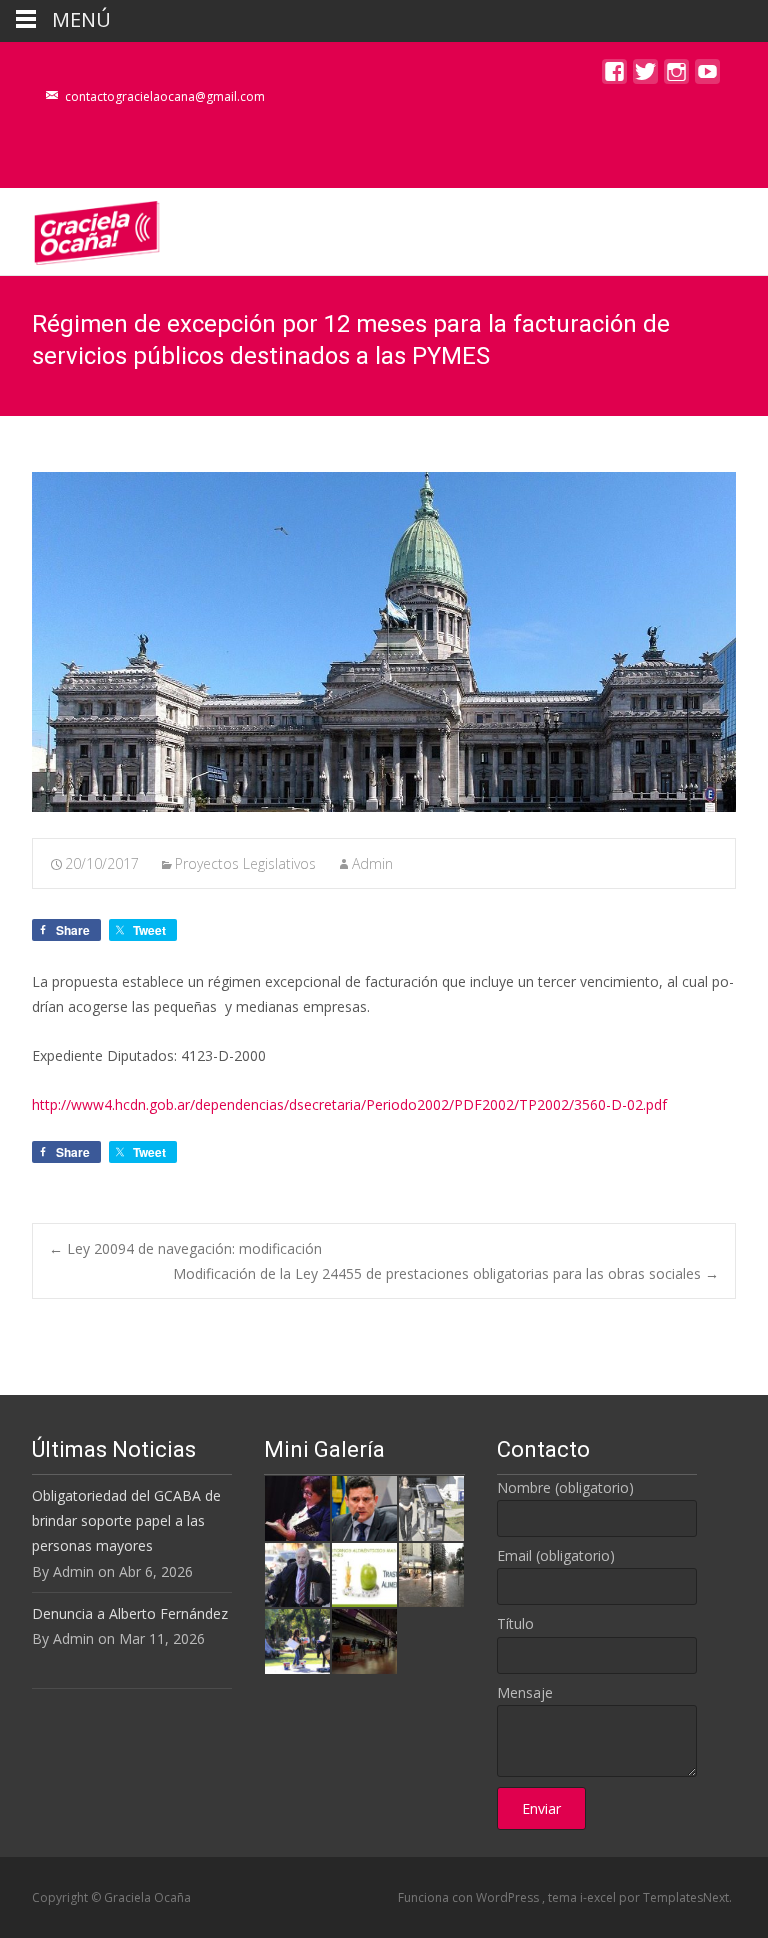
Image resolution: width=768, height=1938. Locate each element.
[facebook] (614, 76)
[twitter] (645, 76)
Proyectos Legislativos (245, 863)
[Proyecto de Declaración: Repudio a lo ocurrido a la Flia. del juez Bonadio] (297, 1573)
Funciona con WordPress (470, 1897)
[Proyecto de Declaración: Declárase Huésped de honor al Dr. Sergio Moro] (364, 1506)
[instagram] (676, 76)
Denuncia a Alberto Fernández (130, 1613)
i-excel (599, 1897)
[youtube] (707, 76)
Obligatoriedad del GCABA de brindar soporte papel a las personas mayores (126, 1520)
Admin (372, 863)
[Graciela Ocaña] (81, 228)
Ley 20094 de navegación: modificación (185, 1248)
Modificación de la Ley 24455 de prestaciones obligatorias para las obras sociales (446, 1273)
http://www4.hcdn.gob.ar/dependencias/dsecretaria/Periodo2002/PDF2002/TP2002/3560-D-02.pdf (349, 1104)
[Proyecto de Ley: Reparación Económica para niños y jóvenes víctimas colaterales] (297, 1506)
